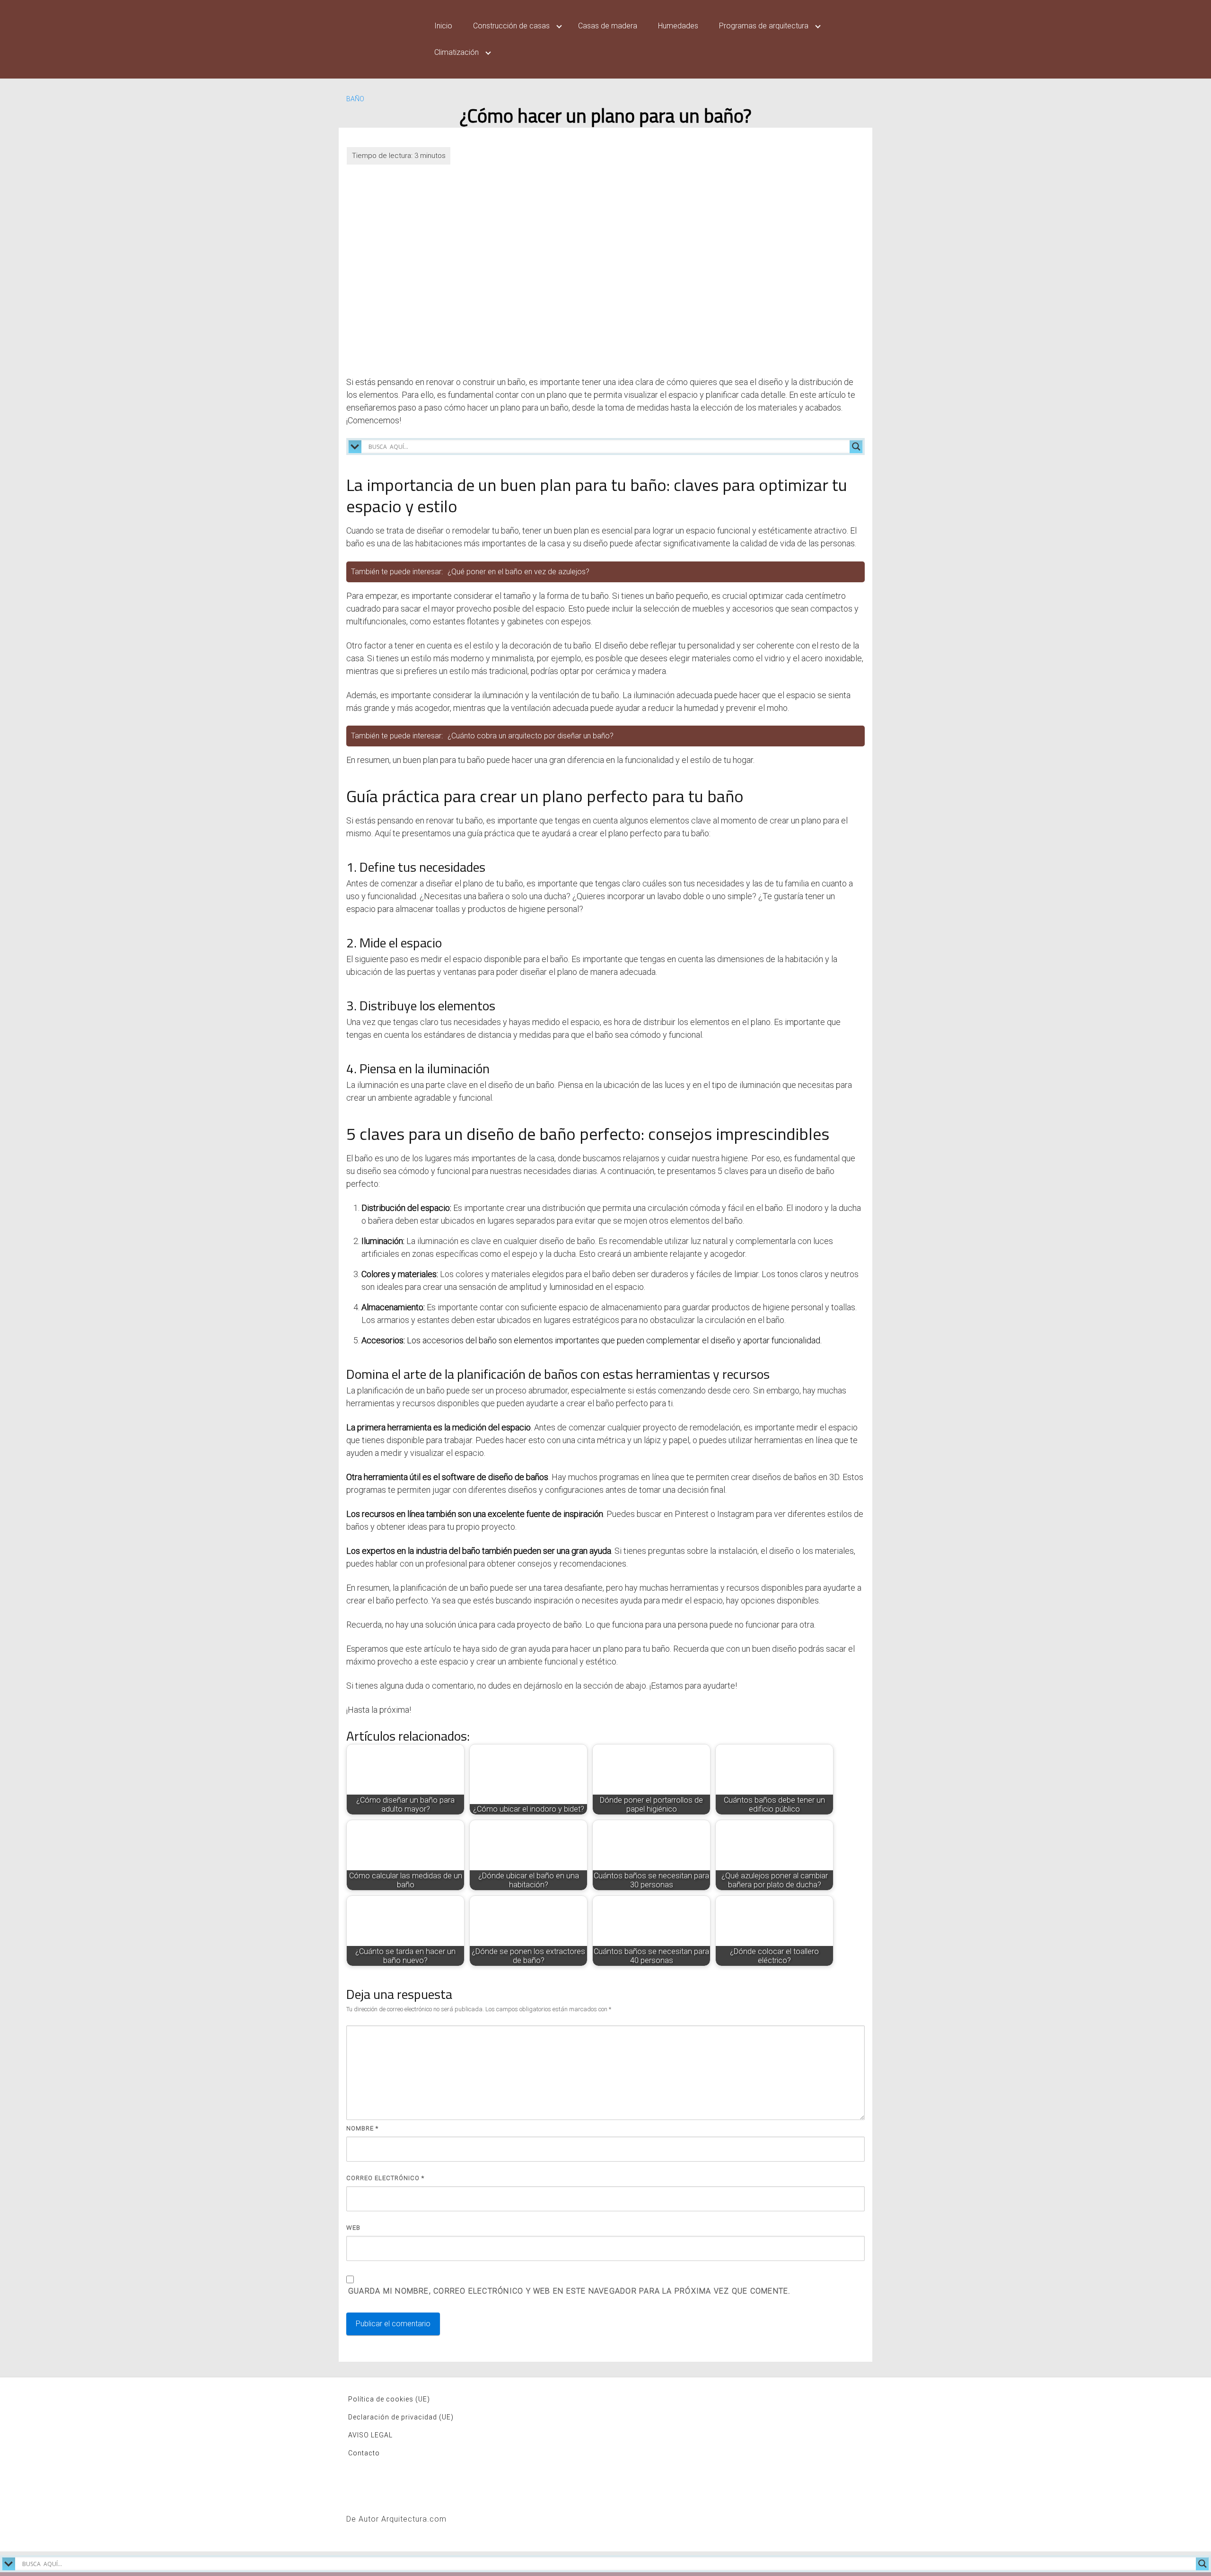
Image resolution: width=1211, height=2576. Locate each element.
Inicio (443, 26)
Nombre (362, 2128)
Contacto (364, 2453)
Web (353, 2228)
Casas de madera (608, 26)
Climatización (456, 52)
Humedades (678, 26)
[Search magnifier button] (856, 447)
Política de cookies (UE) (389, 2399)
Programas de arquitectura (764, 26)
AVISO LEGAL (370, 2435)
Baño (355, 99)
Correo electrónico (385, 2178)
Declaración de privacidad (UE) (401, 2417)
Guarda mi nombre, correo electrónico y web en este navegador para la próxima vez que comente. (569, 2291)
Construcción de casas (511, 26)
